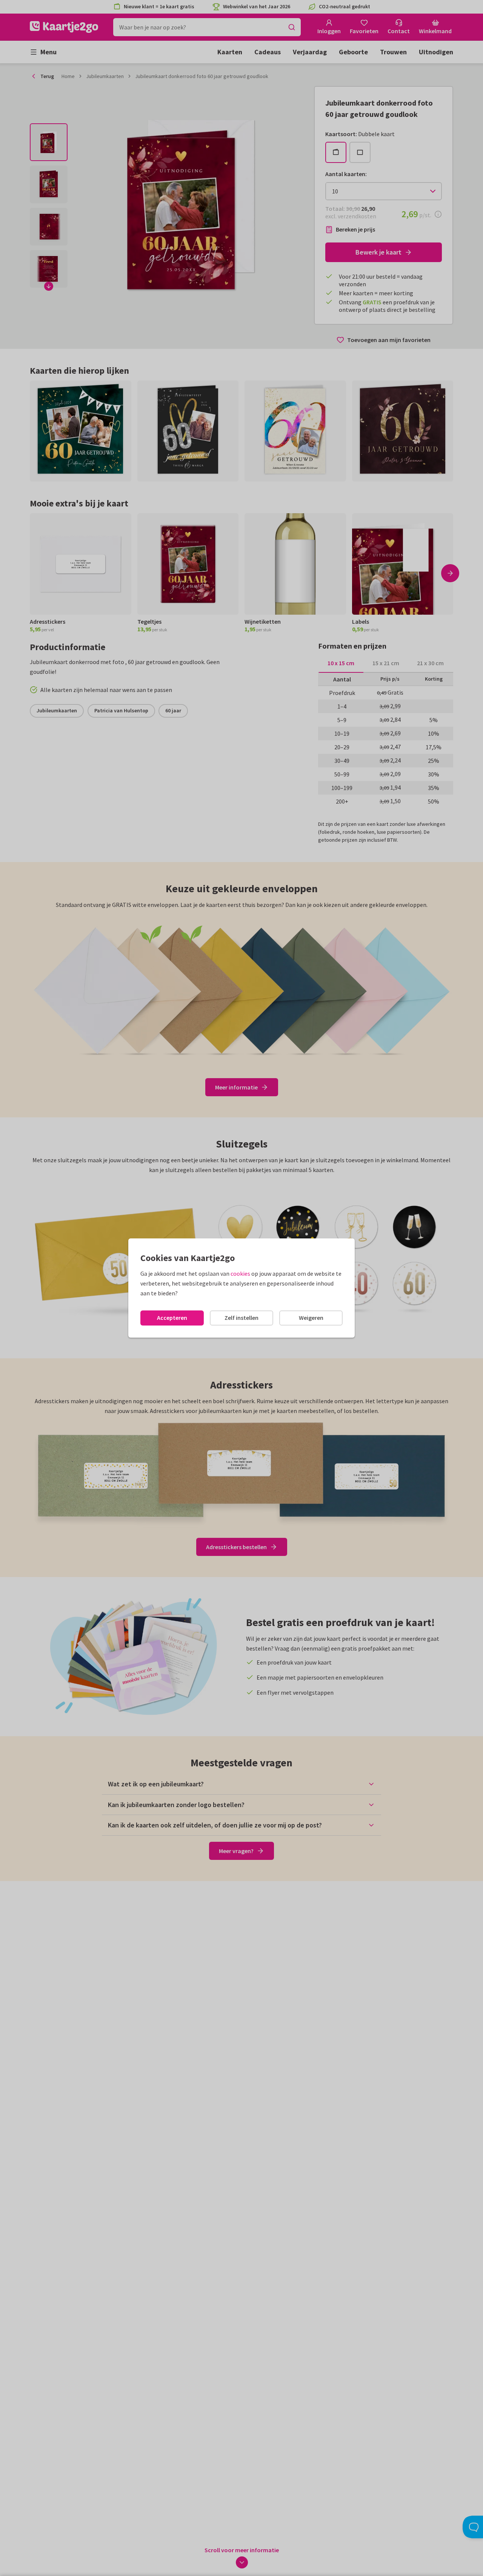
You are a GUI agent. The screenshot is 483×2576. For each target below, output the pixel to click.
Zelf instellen (241, 1318)
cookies (240, 1273)
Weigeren (311, 1318)
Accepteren (172, 1318)
